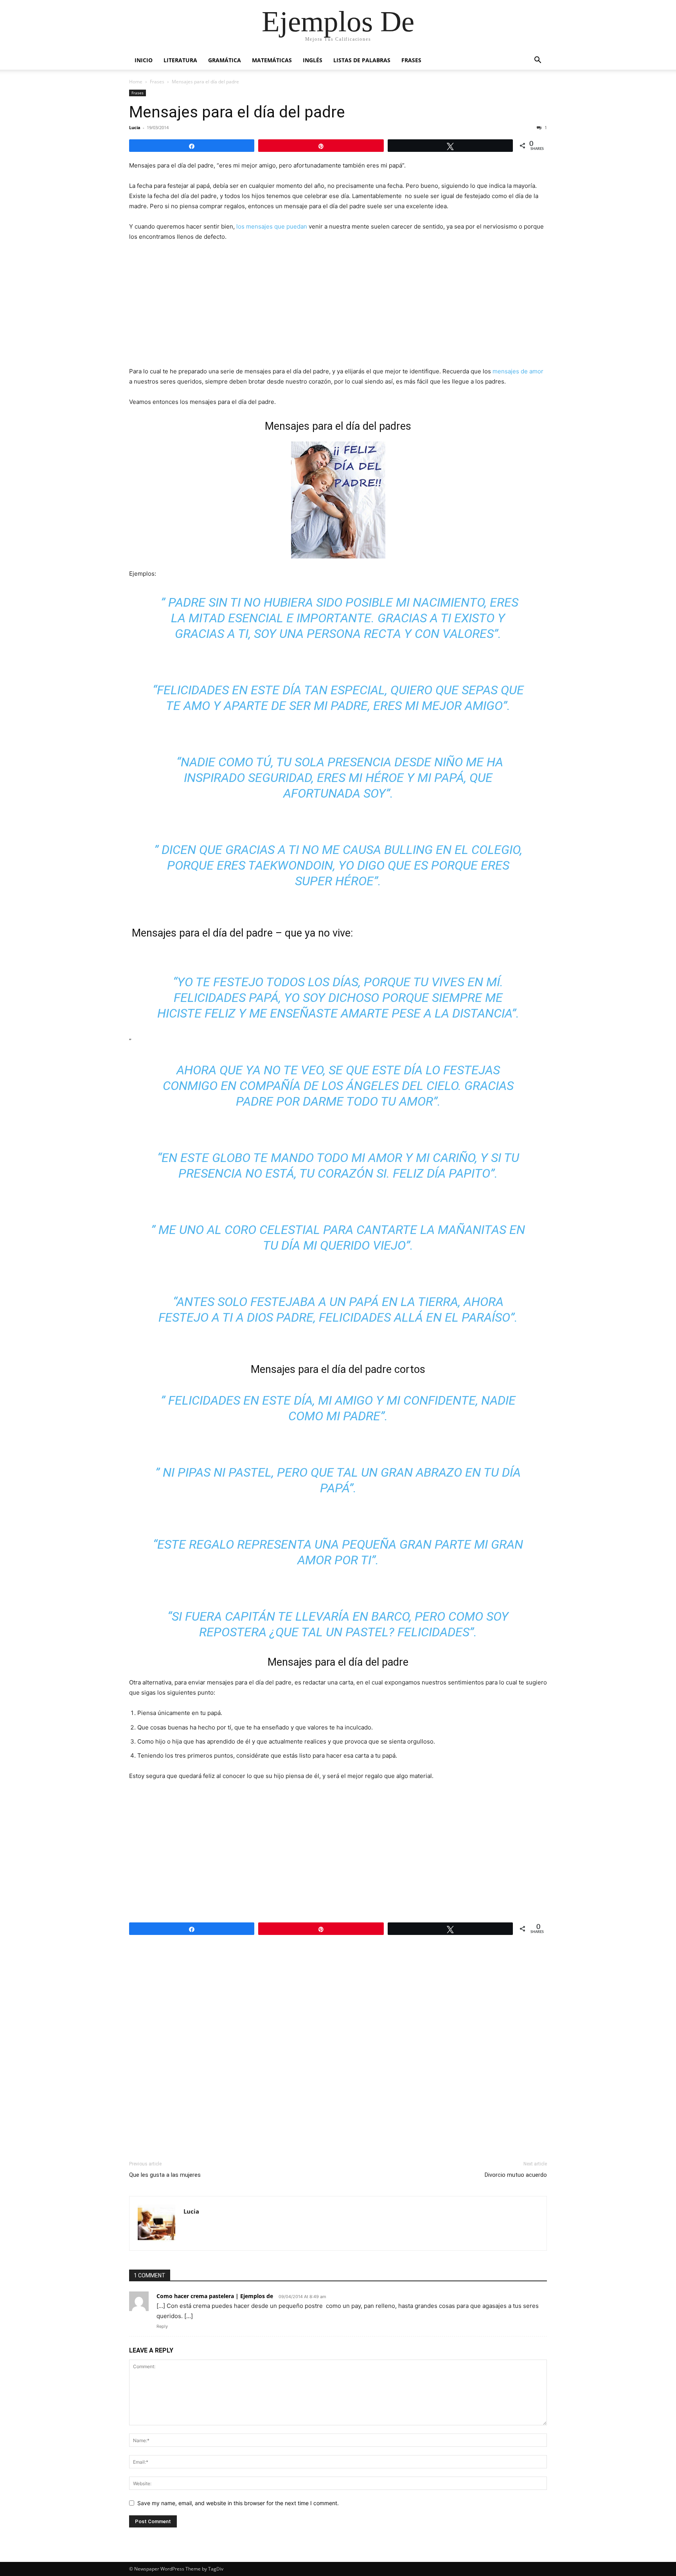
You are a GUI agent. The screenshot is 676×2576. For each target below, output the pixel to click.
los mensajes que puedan (272, 226)
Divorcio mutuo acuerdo (516, 2175)
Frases (411, 60)
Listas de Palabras (362, 60)
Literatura (180, 60)
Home (136, 82)
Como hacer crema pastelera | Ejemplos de (215, 2296)
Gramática (225, 60)
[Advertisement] (338, 307)
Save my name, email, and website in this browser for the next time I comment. (238, 2503)
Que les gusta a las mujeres (165, 2175)
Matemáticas (272, 60)
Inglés (313, 60)
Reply (162, 2326)
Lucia (135, 127)
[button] (538, 61)
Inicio (144, 60)
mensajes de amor (518, 371)
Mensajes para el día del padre (237, 112)
